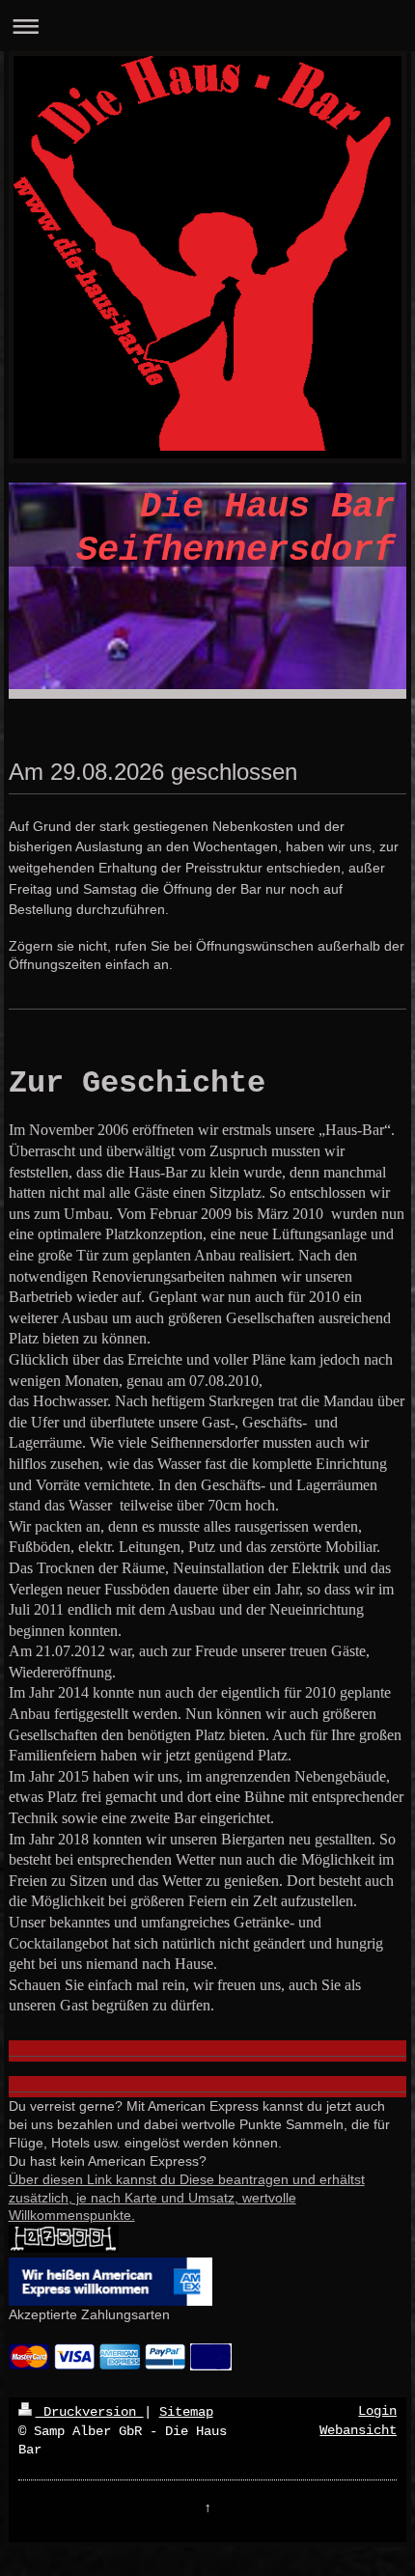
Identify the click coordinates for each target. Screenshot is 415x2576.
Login (377, 2411)
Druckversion (90, 2412)
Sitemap (186, 2412)
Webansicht (358, 2430)
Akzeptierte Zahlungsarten (89, 2314)
